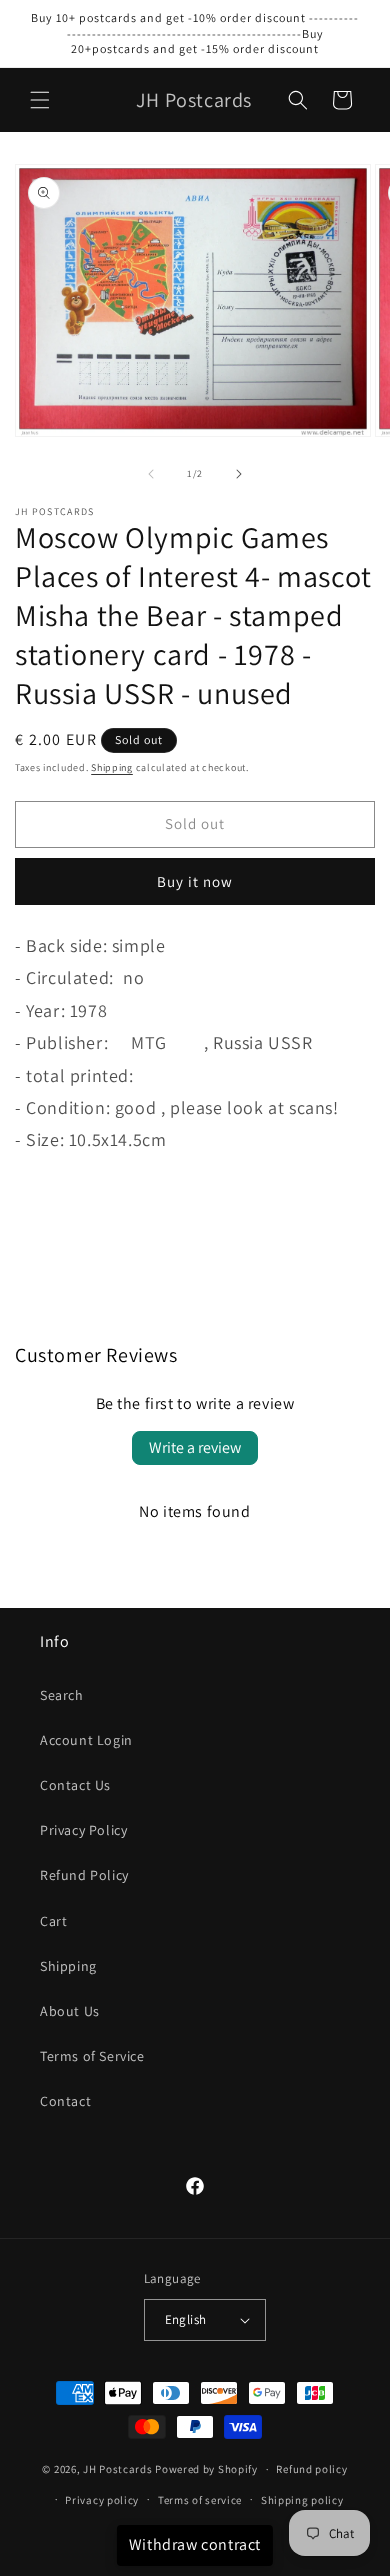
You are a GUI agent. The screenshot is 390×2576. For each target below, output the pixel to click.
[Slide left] (151, 474)
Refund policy (311, 2469)
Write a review (195, 1447)
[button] (40, 100)
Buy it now (195, 881)
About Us (70, 2011)
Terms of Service (92, 2056)
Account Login (86, 1740)
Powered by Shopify (206, 2469)
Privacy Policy (83, 1830)
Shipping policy (302, 2500)
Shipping (112, 767)
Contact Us (75, 1785)
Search (62, 1695)
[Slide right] (239, 474)
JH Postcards (117, 2469)
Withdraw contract (195, 2544)
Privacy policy (102, 2500)
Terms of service (200, 2500)
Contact (65, 2101)
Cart (53, 1921)
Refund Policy (84, 1875)
